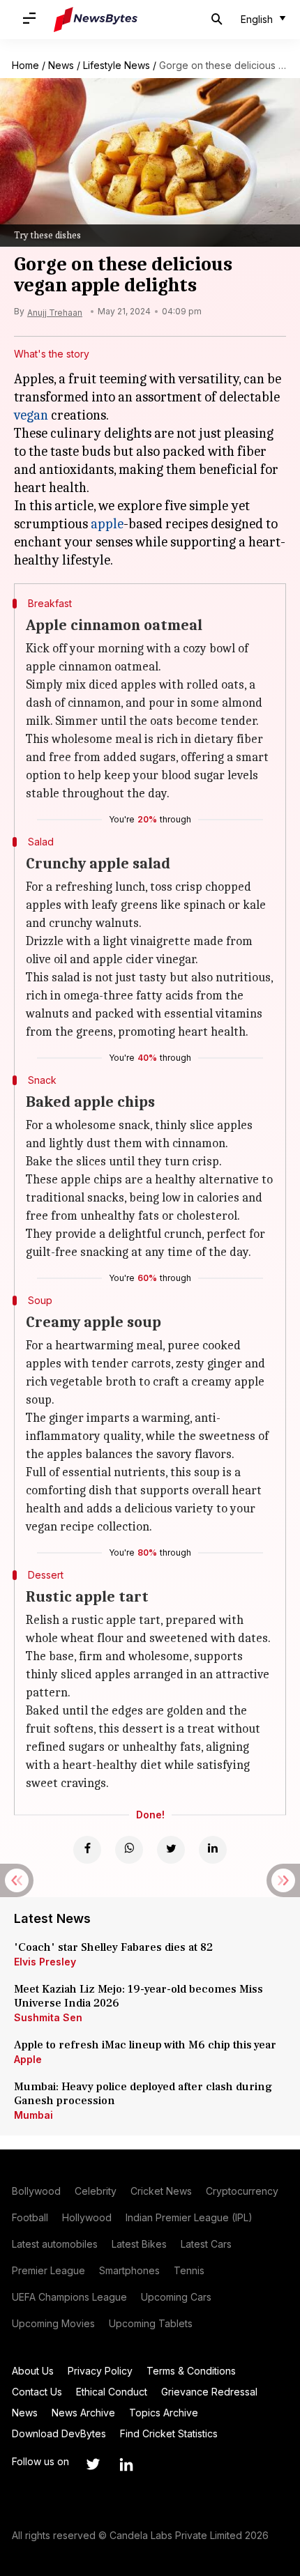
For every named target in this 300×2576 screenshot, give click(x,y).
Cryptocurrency (242, 2191)
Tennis (189, 2270)
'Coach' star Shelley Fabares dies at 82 (113, 1947)
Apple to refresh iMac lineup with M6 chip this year (145, 2045)
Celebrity (96, 2191)
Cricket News (161, 2191)
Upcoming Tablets (151, 2323)
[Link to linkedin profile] (126, 2464)
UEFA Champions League (69, 2297)
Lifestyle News (117, 65)
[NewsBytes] (96, 20)
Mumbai (33, 2115)
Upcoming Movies (53, 2323)
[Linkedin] (213, 1850)
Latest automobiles (55, 2244)
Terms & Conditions (191, 2371)
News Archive (83, 2413)
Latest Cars (206, 2244)
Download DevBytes (59, 2433)
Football (30, 2217)
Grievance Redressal (209, 2392)
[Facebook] (87, 1850)
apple (107, 524)
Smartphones (129, 2270)
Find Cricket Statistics (169, 2433)
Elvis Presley (45, 1962)
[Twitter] (171, 1850)
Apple (28, 2059)
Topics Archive (164, 2413)
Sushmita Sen (48, 2017)
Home (25, 65)
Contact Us (37, 2392)
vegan (31, 415)
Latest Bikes (139, 2244)
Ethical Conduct (112, 2392)
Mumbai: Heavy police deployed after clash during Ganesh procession (143, 2094)
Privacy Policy (100, 2371)
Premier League (48, 2270)
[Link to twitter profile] (93, 2464)
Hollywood (87, 2217)
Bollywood (36, 2191)
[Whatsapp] (129, 1850)
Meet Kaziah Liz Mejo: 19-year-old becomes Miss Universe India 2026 (138, 1996)
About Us (33, 2371)
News (61, 65)
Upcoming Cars (176, 2297)
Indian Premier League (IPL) (189, 2217)
